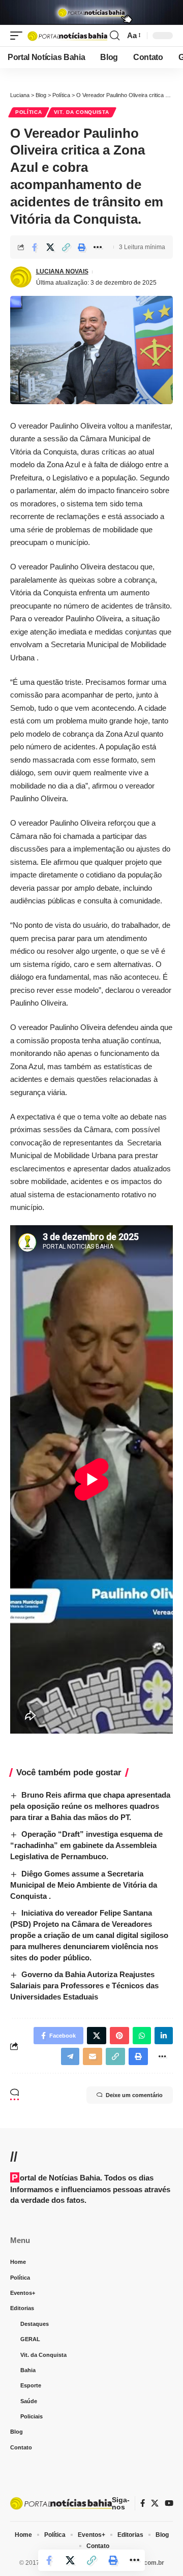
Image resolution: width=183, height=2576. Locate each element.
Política (29, 112)
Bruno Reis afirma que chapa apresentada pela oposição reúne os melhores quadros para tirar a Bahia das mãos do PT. (90, 1806)
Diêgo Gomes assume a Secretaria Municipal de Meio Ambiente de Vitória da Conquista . (84, 1885)
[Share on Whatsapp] (142, 2036)
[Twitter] (155, 2503)
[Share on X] (50, 247)
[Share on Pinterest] (119, 2036)
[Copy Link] (66, 247)
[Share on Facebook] (35, 247)
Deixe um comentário (134, 2095)
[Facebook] (143, 2503)
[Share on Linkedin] (164, 2036)
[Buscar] (115, 36)
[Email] (93, 2056)
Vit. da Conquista (82, 112)
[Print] (82, 247)
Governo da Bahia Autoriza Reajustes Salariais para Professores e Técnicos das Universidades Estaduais (84, 1986)
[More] (98, 247)
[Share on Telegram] (70, 2056)
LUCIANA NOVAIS (62, 271)
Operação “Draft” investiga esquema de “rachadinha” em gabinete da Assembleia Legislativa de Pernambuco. (86, 1845)
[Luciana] (67, 36)
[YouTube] (169, 2503)
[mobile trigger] (19, 36)
